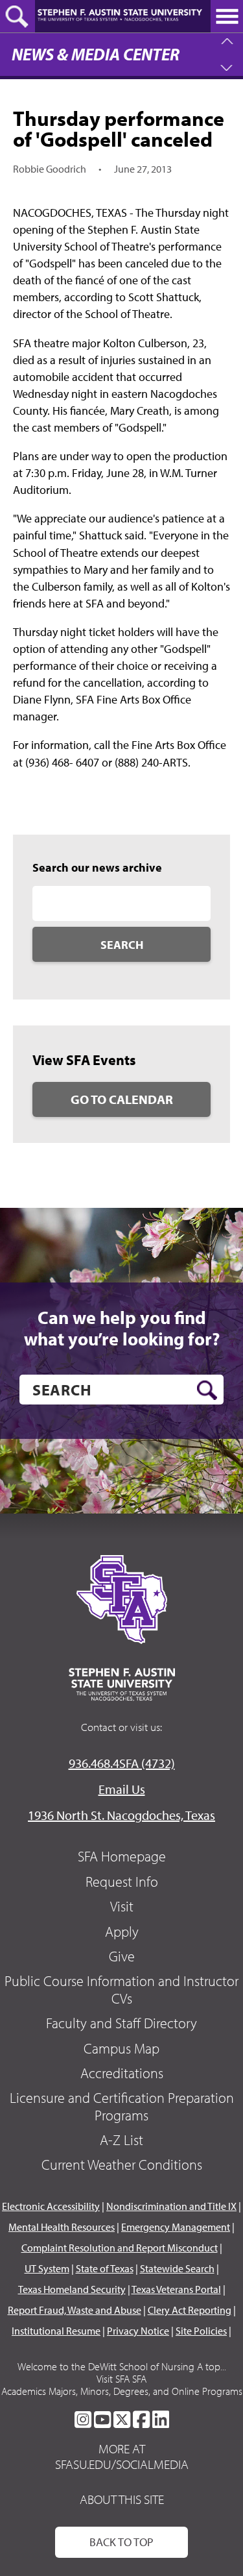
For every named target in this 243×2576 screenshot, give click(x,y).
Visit (122, 1906)
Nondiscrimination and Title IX (171, 2206)
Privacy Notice (138, 2331)
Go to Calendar (122, 1099)
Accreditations (122, 2073)
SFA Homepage (122, 1856)
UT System (47, 2268)
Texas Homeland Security (72, 2289)
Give (122, 1956)
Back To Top (121, 2542)
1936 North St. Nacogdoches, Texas (121, 1815)
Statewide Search (177, 2268)
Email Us (122, 1789)
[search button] (207, 1390)
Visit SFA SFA (121, 2379)
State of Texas (105, 2268)
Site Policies (201, 2331)
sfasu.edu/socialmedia (122, 2464)
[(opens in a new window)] (83, 2420)
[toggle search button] (17, 16)
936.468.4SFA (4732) (122, 1763)
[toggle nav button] (227, 16)
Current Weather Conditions (122, 2165)
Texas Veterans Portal (176, 2289)
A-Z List (121, 2140)
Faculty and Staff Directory (121, 2023)
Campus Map (121, 2048)
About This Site (122, 2499)
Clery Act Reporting (190, 2310)
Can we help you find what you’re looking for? (122, 1328)
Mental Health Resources (62, 2227)
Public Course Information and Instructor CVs (121, 1989)
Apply (122, 1932)
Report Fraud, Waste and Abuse (75, 2310)
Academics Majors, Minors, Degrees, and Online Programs (122, 2391)
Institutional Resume (56, 2331)
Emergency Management (176, 2227)
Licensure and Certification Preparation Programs (122, 2106)
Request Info (122, 1882)
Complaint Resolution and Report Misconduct (120, 2248)
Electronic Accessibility (51, 2206)
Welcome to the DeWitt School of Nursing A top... (122, 2366)
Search (122, 945)
